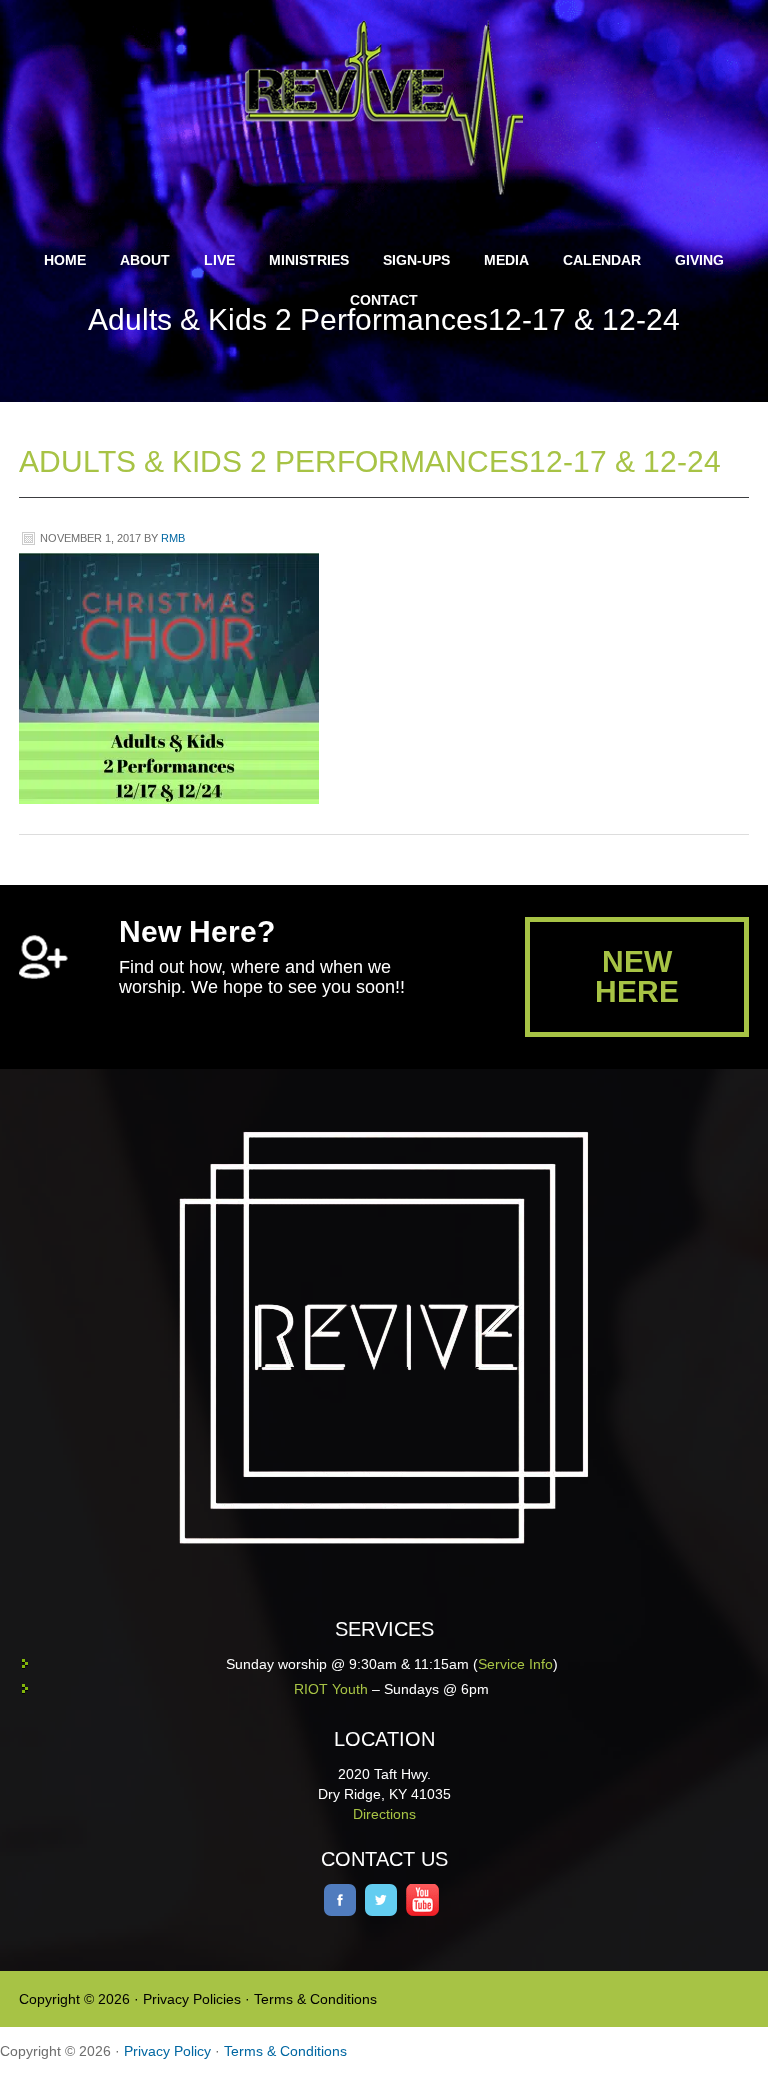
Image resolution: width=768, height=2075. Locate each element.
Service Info (515, 1664)
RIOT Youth (331, 1689)
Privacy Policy (167, 2051)
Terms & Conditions (315, 1999)
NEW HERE (637, 976)
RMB (173, 538)
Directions (384, 1814)
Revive (395, 107)
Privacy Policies (192, 1999)
